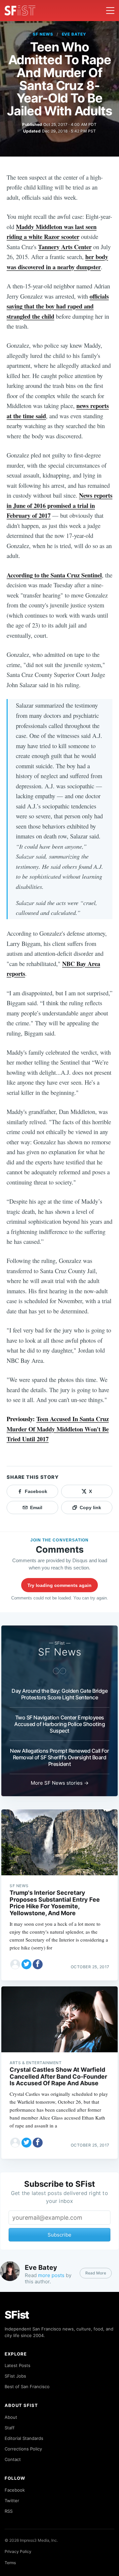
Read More (96, 2273)
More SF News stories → (60, 1783)
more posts (51, 2275)
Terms (10, 2563)
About (11, 2417)
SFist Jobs (15, 2376)
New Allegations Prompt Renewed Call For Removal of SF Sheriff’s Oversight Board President (59, 1757)
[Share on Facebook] (38, 1964)
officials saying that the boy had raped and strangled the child (58, 306)
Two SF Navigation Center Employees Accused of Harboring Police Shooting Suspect (59, 1724)
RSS (9, 2511)
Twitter (12, 2501)
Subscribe (59, 2235)
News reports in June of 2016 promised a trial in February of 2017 (59, 505)
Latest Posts (18, 2365)
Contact (13, 2459)
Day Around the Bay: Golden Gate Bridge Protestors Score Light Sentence (59, 1694)
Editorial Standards (24, 2438)
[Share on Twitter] (26, 1964)
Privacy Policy (18, 2551)
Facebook (15, 2490)
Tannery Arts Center (65, 247)
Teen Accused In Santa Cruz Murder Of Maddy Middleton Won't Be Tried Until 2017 (58, 1429)
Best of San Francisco (27, 2386)
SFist (17, 2315)
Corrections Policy (23, 2449)
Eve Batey (74, 34)
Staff (10, 2428)
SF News (43, 34)
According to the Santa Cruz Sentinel (54, 575)
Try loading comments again (59, 1585)
